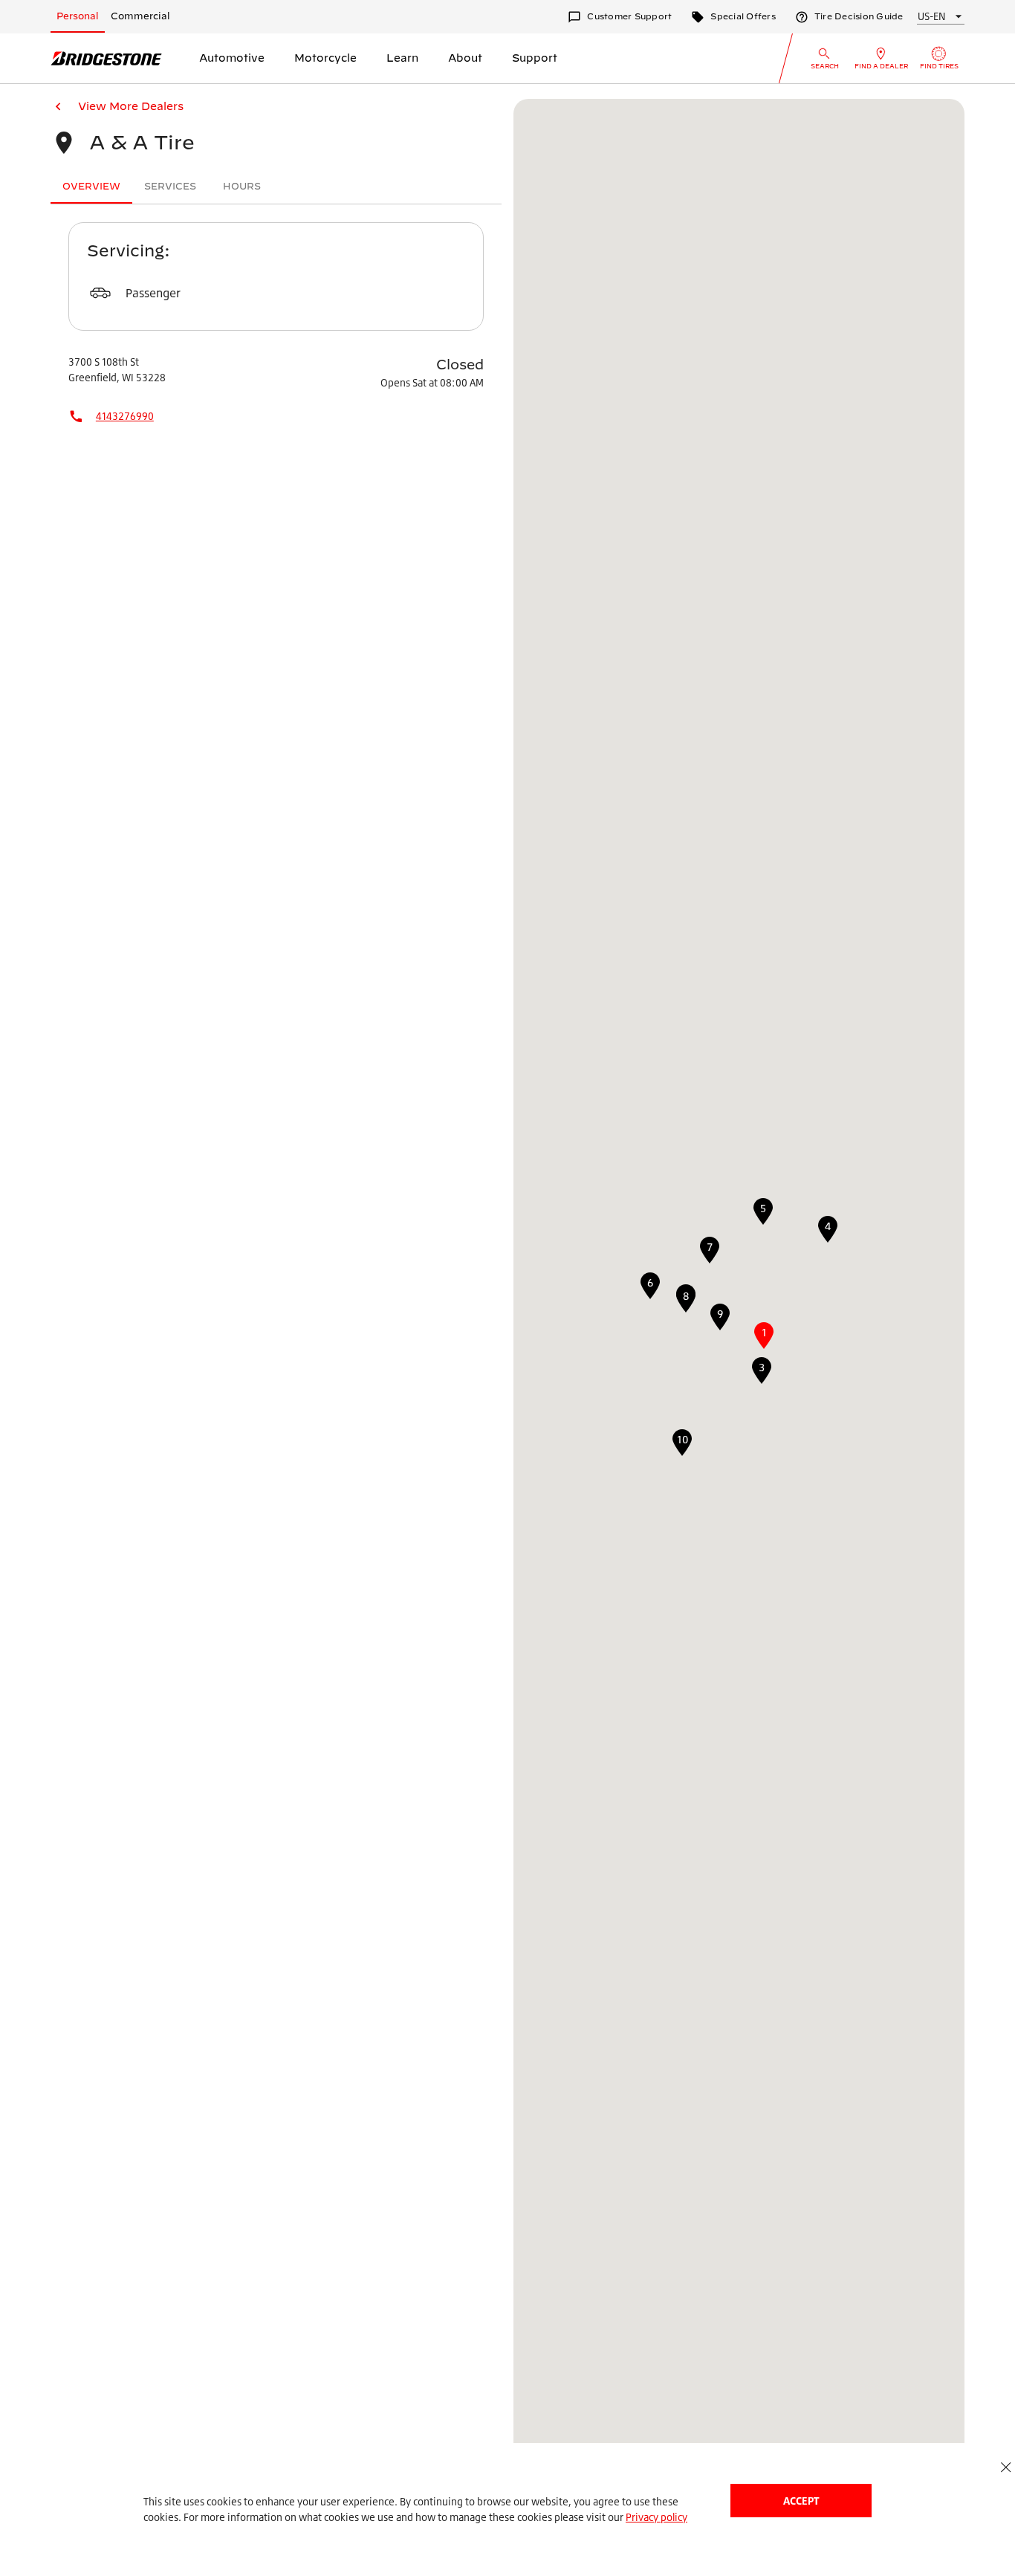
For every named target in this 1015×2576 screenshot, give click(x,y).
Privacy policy (656, 2517)
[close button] (1006, 2467)
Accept (801, 2501)
